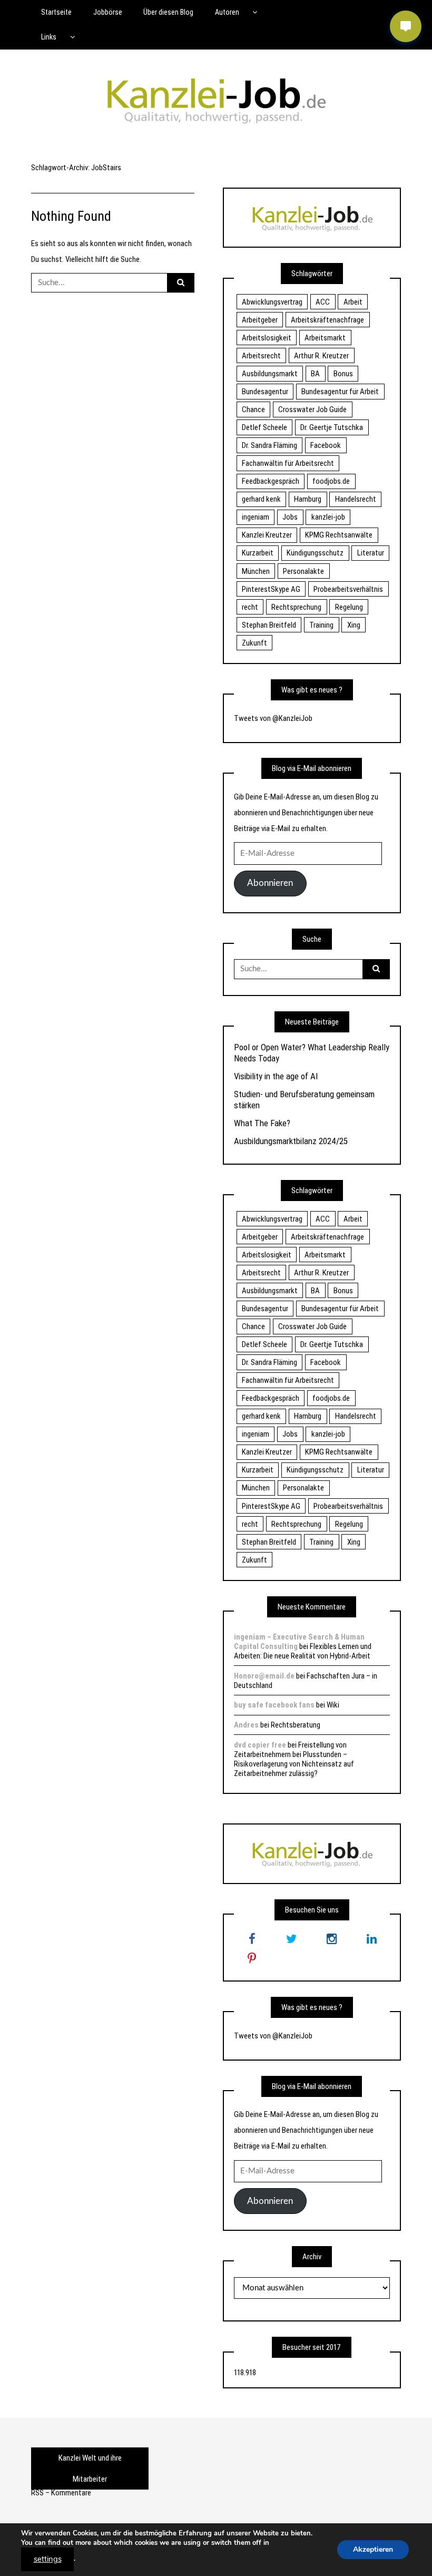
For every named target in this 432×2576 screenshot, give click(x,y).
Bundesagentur (265, 392)
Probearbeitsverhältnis (348, 589)
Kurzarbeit (258, 553)
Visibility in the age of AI (276, 1076)
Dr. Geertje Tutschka (332, 427)
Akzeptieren (373, 2549)
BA (315, 374)
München (256, 571)
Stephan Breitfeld (269, 625)
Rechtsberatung (296, 1725)
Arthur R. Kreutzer (321, 356)
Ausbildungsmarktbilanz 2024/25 (291, 1141)
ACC (323, 302)
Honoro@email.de (264, 1676)
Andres (246, 1725)
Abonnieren (270, 883)
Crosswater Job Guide (312, 409)
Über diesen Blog (168, 12)
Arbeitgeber (260, 320)
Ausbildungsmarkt (270, 374)
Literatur (371, 553)
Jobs (290, 517)
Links (49, 37)
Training (321, 625)
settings (48, 2559)
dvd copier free (260, 1745)
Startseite (56, 12)
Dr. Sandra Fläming (269, 445)
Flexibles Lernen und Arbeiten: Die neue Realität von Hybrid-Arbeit (303, 1651)
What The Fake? (262, 1123)
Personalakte (303, 571)
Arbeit (353, 302)
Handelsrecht (356, 499)
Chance (253, 409)
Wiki (333, 1705)
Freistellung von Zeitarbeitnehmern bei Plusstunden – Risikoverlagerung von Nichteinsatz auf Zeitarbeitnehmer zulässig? (294, 1759)
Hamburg (308, 499)
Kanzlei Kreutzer (267, 535)
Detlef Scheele (264, 427)
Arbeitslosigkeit (267, 338)
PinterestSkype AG (271, 589)
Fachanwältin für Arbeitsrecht (288, 463)
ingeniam (256, 517)
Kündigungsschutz (315, 553)
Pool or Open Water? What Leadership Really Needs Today (312, 1052)
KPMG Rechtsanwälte (339, 535)
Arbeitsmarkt (325, 338)
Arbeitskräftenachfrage (327, 320)
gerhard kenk (261, 499)
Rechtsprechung (296, 607)
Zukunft (254, 643)
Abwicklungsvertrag (272, 302)
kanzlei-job (328, 517)
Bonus (343, 374)
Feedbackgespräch (271, 481)
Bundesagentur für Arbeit (340, 392)
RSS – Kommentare (61, 2493)
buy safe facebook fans (274, 1705)
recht (250, 607)
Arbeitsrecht (261, 356)
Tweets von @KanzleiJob (273, 718)
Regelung (349, 607)
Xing (354, 625)
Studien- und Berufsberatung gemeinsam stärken (304, 1099)
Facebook (326, 445)
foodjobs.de (331, 481)
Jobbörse (108, 12)
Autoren (227, 12)
